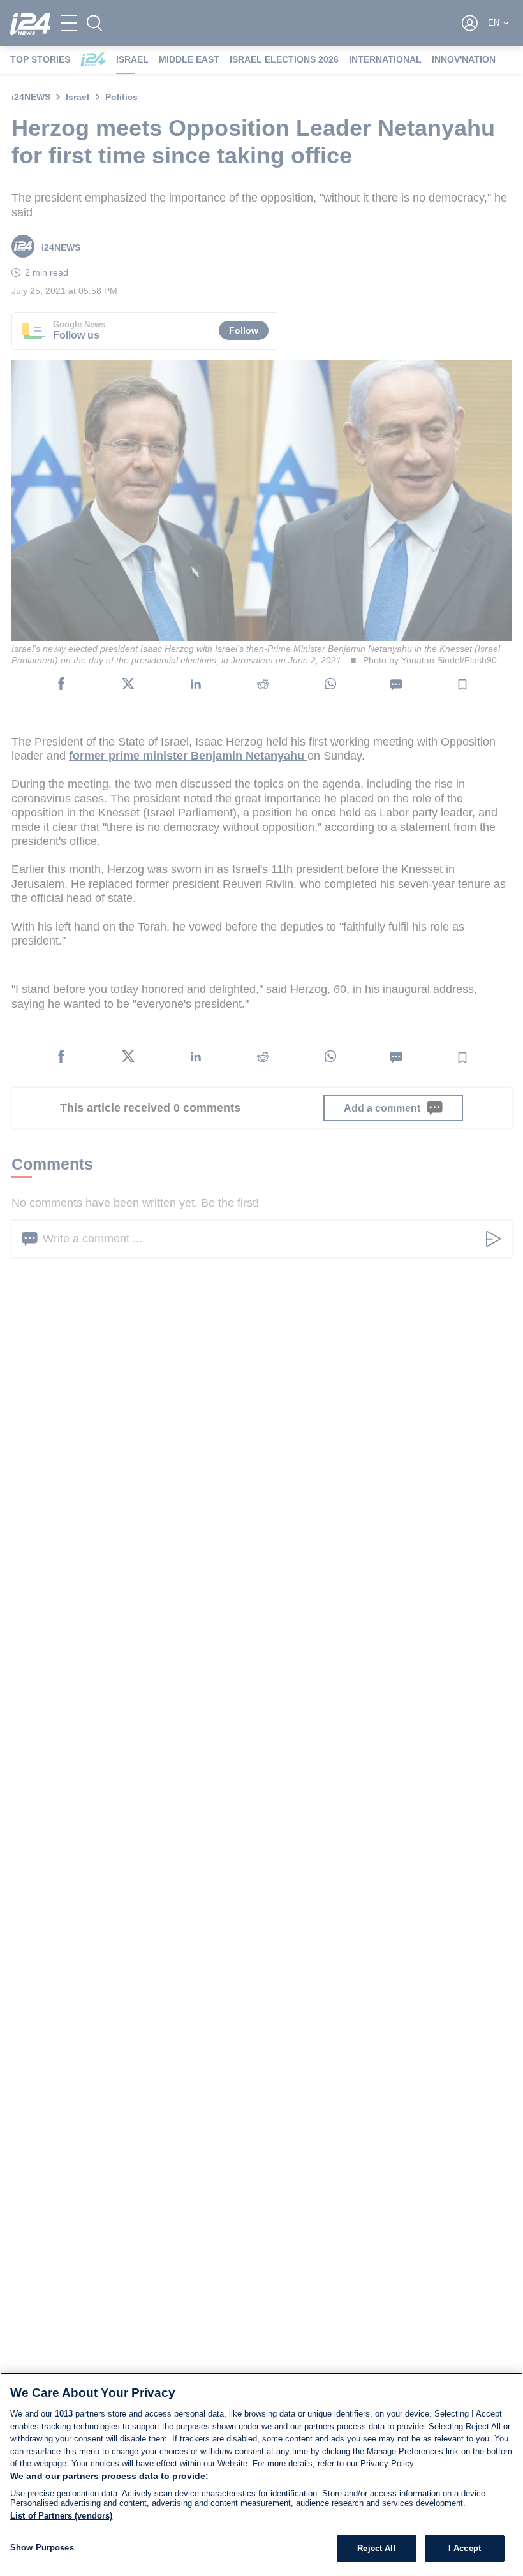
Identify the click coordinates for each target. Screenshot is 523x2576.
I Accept (465, 2548)
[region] (261, 2474)
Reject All (376, 2548)
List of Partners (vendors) (61, 2516)
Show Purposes (42, 2548)
